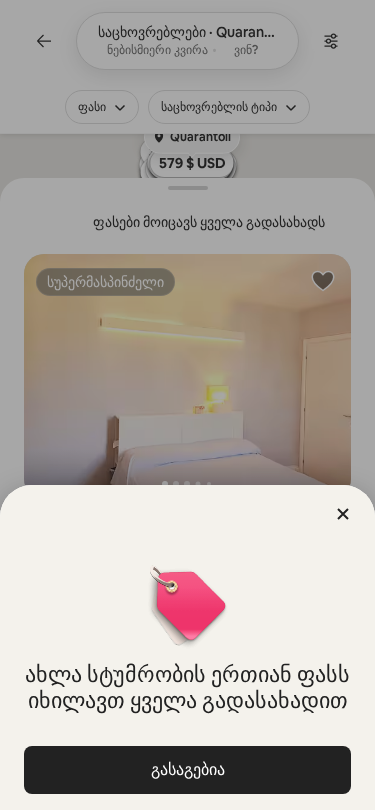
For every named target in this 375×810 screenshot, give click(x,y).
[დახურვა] (343, 514)
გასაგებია (188, 769)
